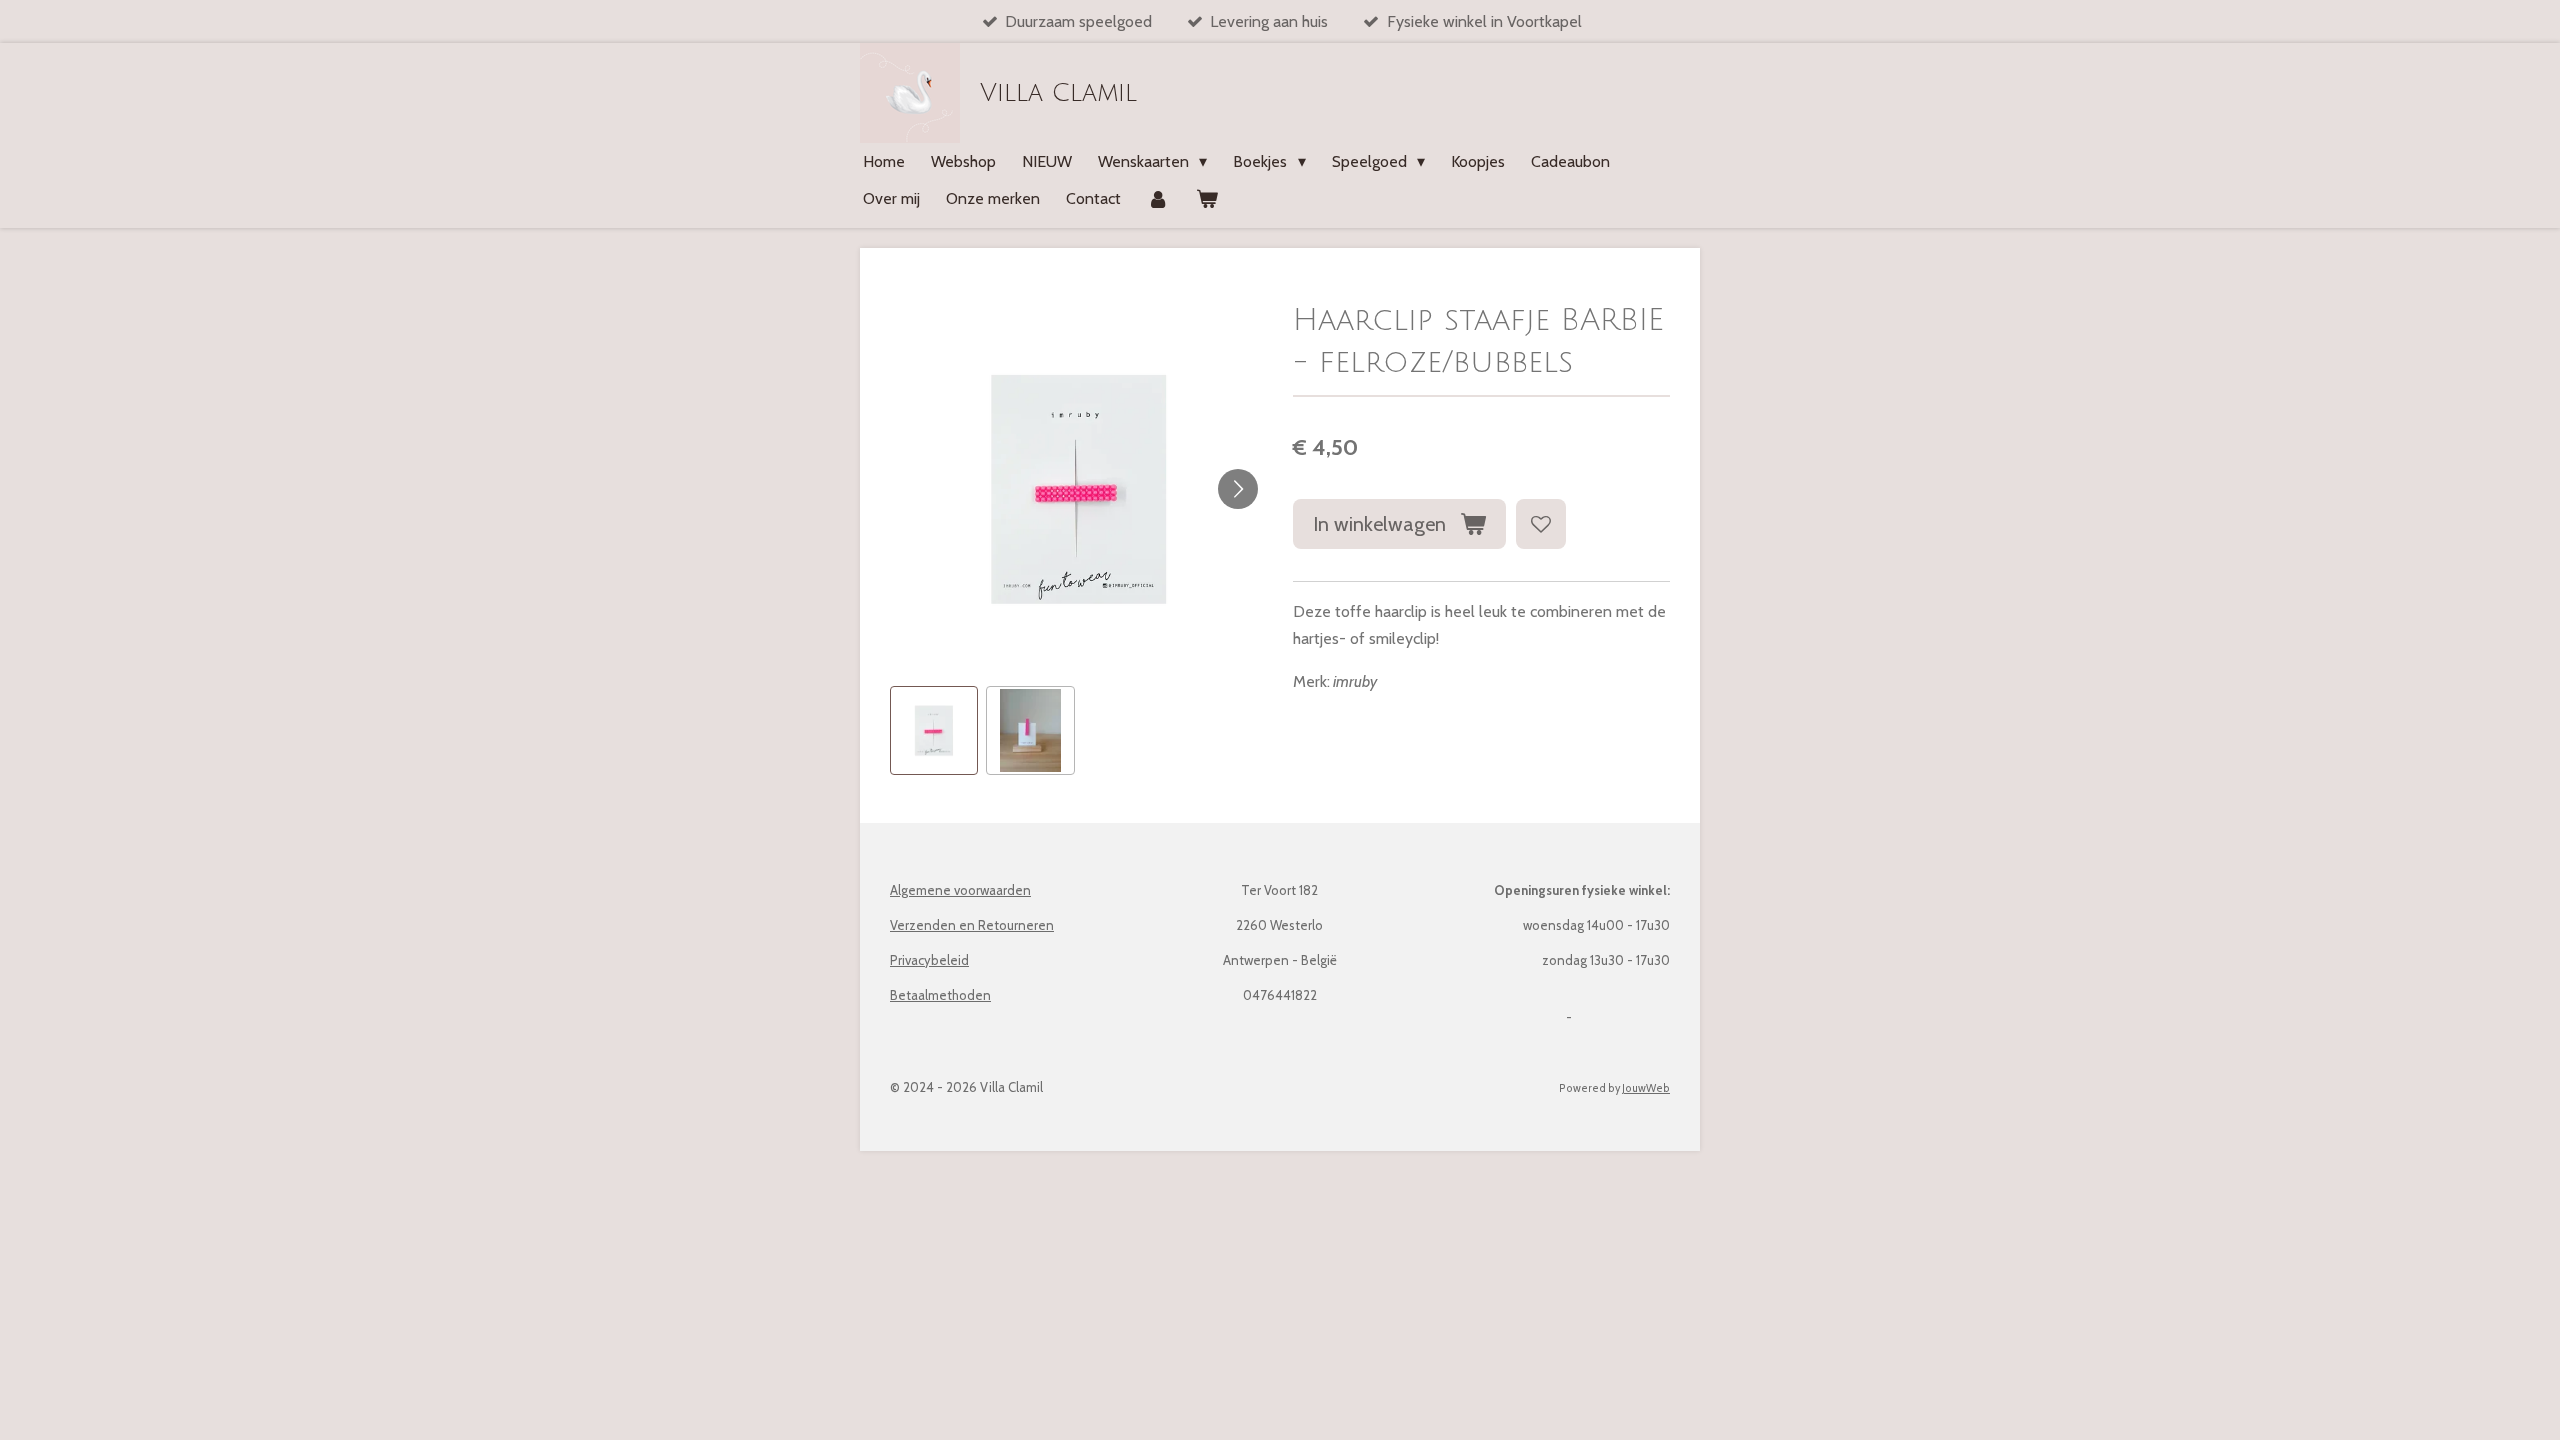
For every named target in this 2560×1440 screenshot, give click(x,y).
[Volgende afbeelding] (1238, 489)
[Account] (1158, 198)
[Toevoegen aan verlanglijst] (1541, 524)
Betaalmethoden (940, 995)
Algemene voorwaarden (960, 890)
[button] (934, 730)
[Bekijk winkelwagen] (1206, 198)
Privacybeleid (929, 960)
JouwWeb (1646, 1088)
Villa (1058, 93)
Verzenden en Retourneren (972, 925)
